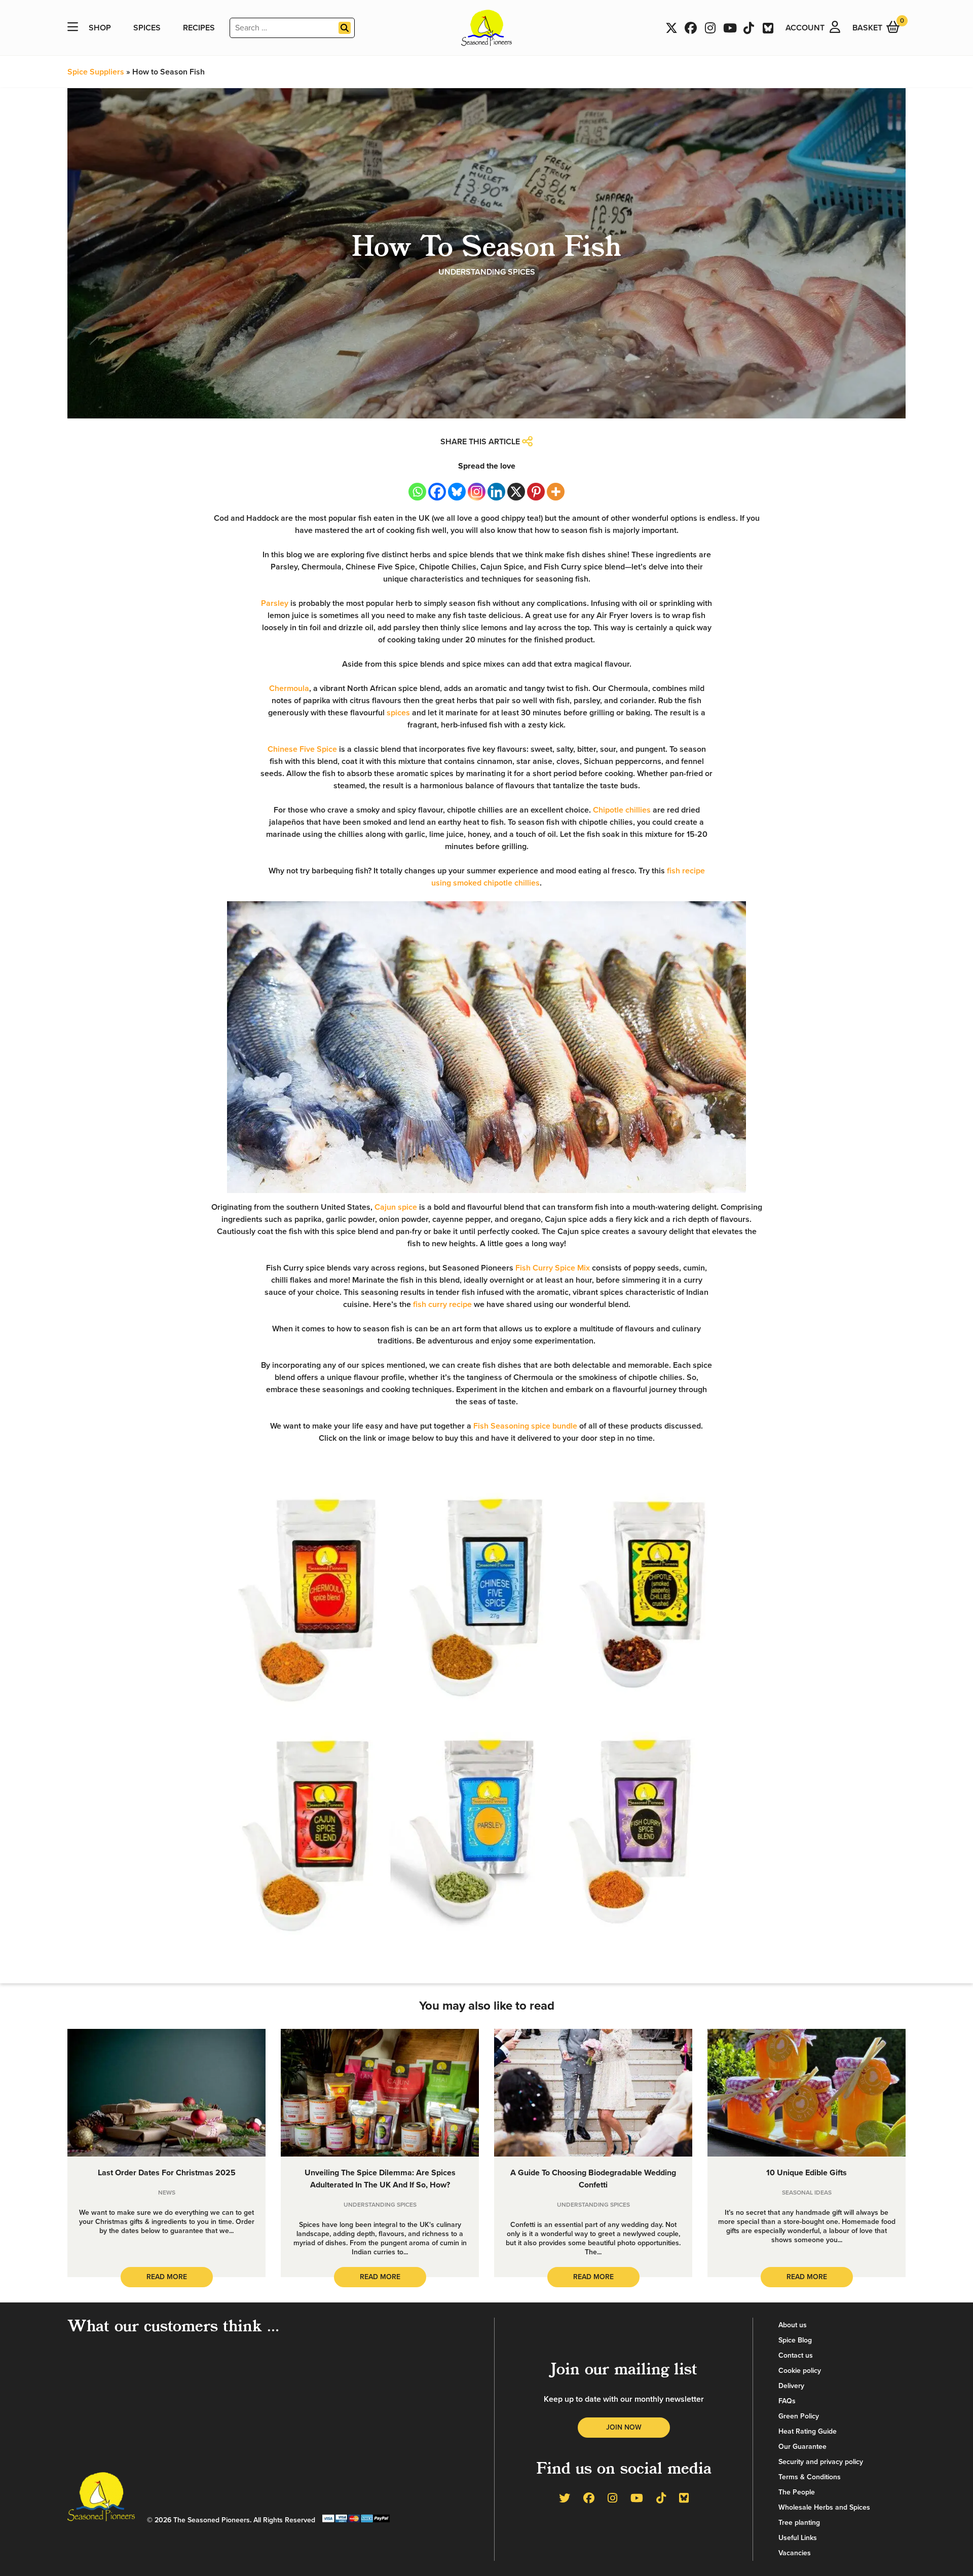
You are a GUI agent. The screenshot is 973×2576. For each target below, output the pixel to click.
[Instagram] (477, 492)
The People (797, 2492)
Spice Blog (795, 2340)
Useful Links (798, 2538)
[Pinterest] (536, 492)
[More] (556, 492)
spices (398, 713)
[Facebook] (437, 492)
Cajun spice (396, 1207)
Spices (147, 28)
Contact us (796, 2355)
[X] (516, 492)
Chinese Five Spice (302, 749)
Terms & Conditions (810, 2477)
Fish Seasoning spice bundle (525, 1426)
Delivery (791, 2386)
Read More (167, 2277)
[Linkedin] (496, 492)
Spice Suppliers (96, 72)
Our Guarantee (802, 2447)
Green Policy (799, 2416)
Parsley (275, 603)
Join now (624, 2427)
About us (793, 2325)
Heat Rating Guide (808, 2431)
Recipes (199, 28)
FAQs (787, 2401)
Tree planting (799, 2523)
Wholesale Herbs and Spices (824, 2507)
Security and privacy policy (821, 2462)
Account (805, 28)
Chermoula (289, 688)
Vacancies (795, 2553)
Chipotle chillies (622, 810)
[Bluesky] (457, 492)
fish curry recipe (442, 1304)
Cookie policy (800, 2371)
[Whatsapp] (417, 492)
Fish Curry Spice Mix (553, 1268)
